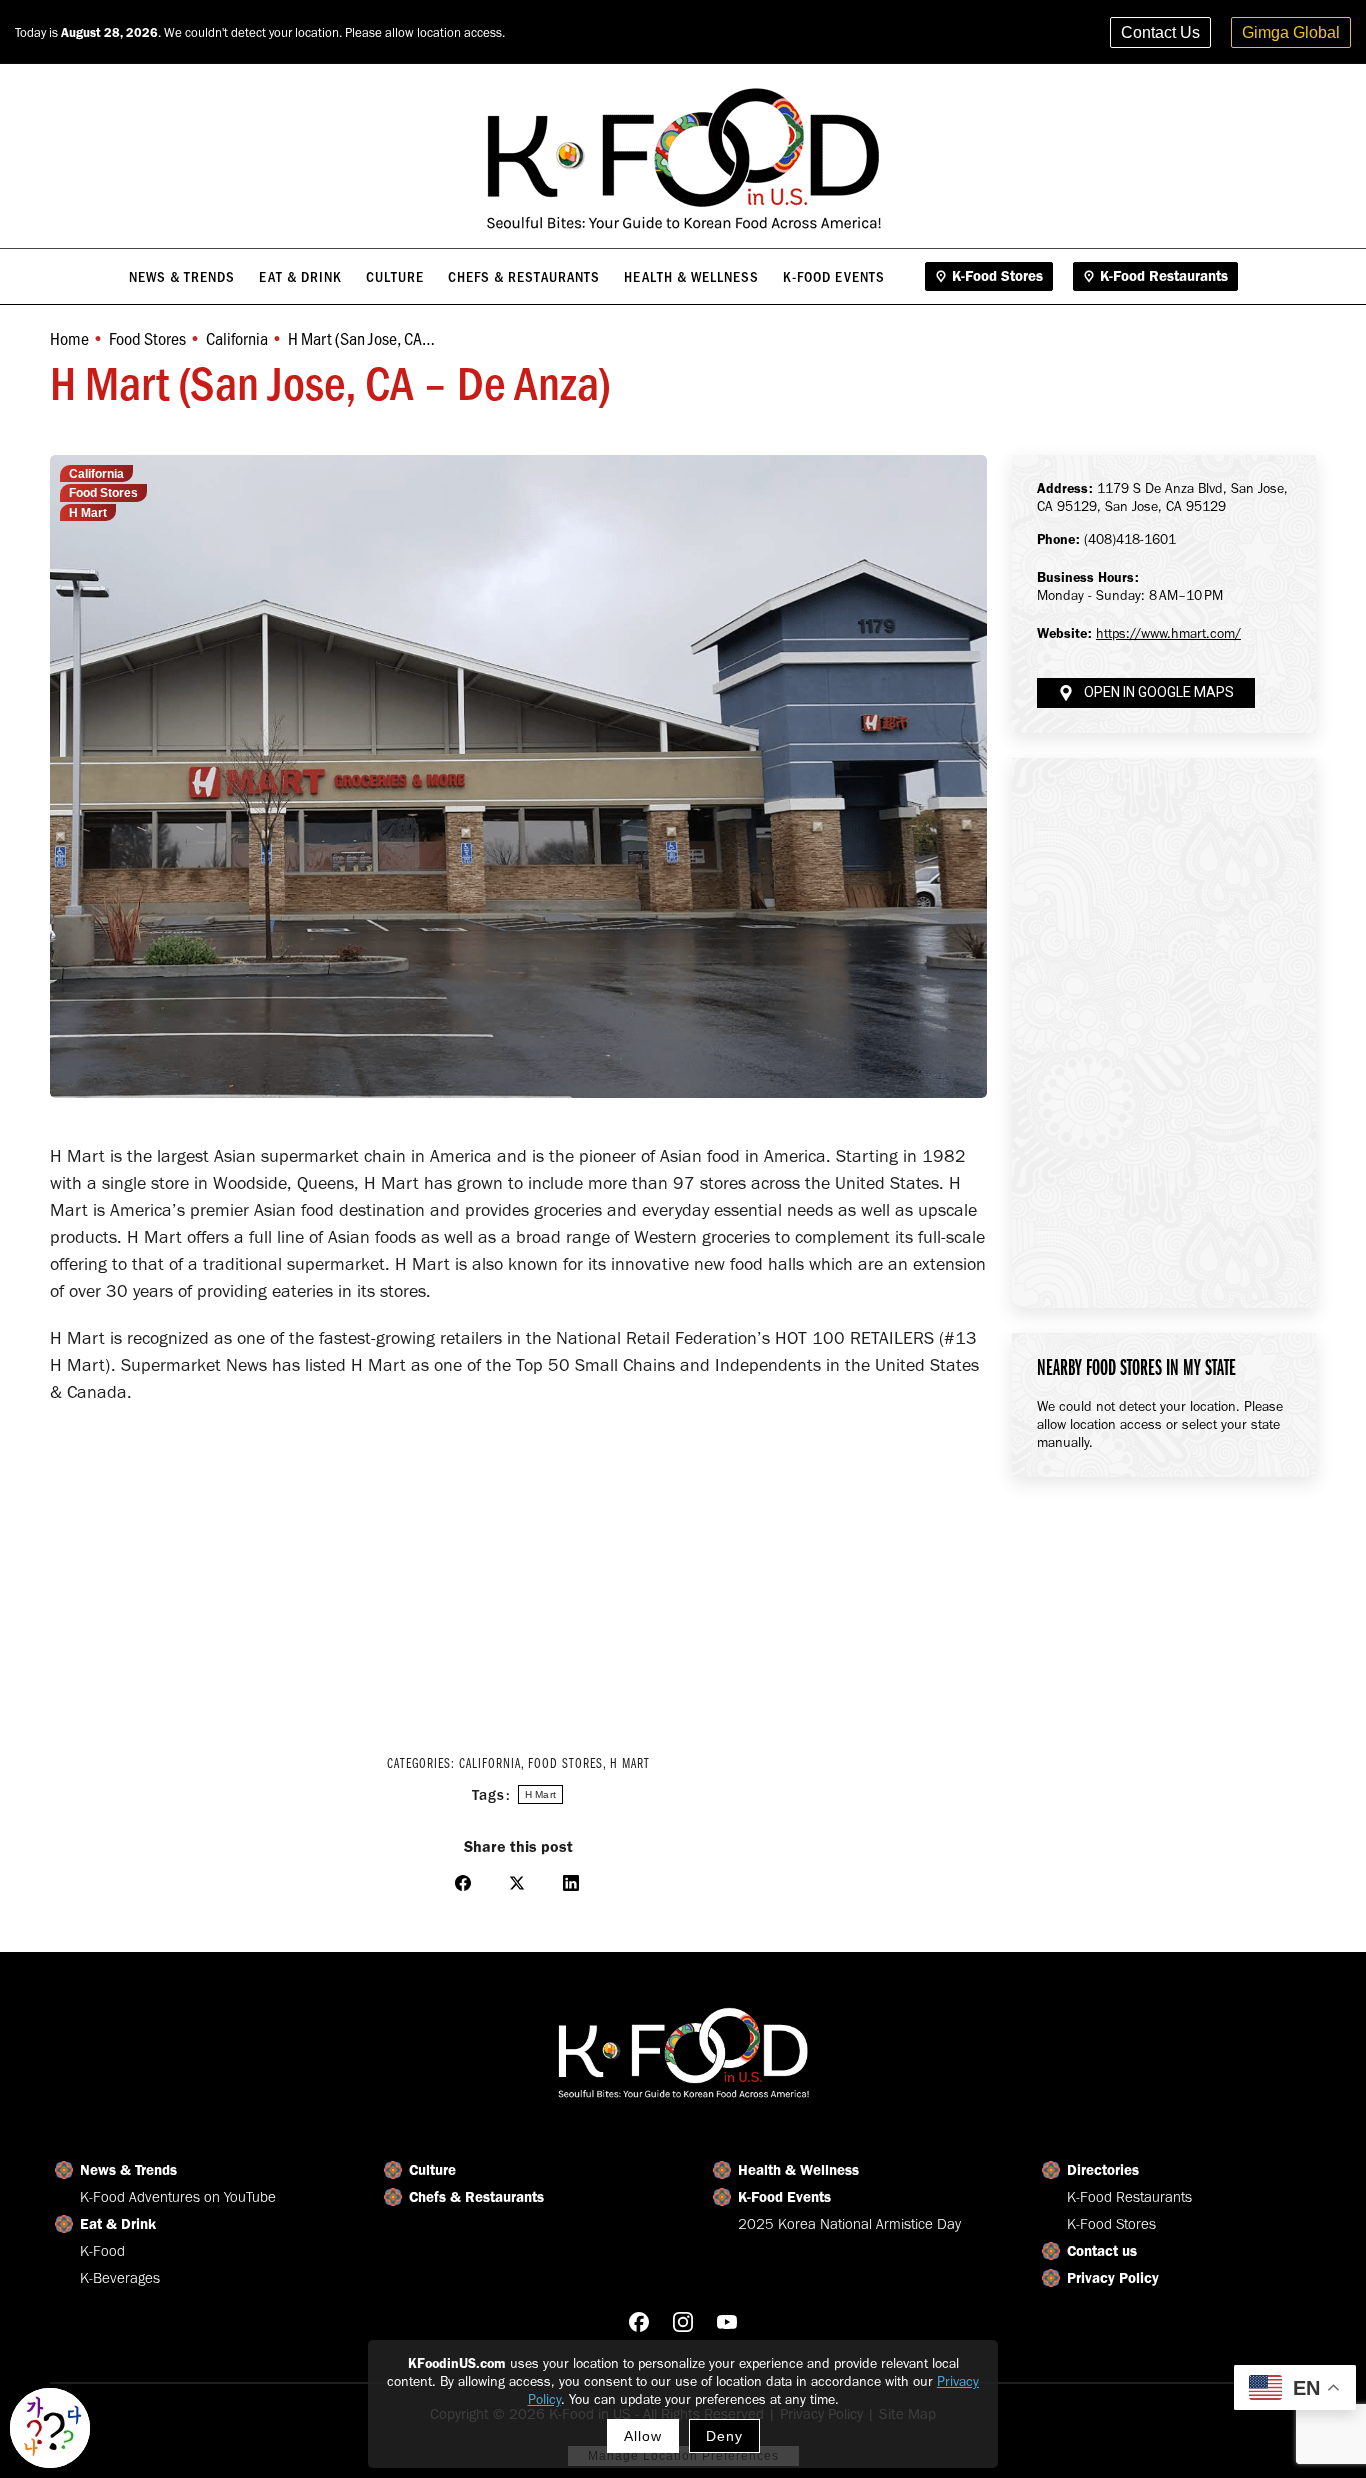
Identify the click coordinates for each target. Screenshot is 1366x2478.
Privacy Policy (1113, 2278)
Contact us (1102, 2251)
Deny (724, 2436)
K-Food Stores (1111, 2224)
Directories (1103, 2170)
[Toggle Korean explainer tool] (50, 2428)
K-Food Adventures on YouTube (178, 2197)
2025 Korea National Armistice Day (849, 2224)
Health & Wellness (798, 2170)
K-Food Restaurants (1129, 2197)
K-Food (102, 2251)
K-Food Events (784, 2197)
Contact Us (1160, 32)
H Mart (88, 513)
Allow (643, 2436)
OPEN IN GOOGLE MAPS (1159, 692)
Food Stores (103, 493)
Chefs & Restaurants (476, 2197)
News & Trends (128, 2170)
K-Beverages (120, 2278)
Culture (432, 2170)
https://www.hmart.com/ (1168, 633)
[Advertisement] (518, 1566)
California (96, 474)
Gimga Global (1291, 32)
